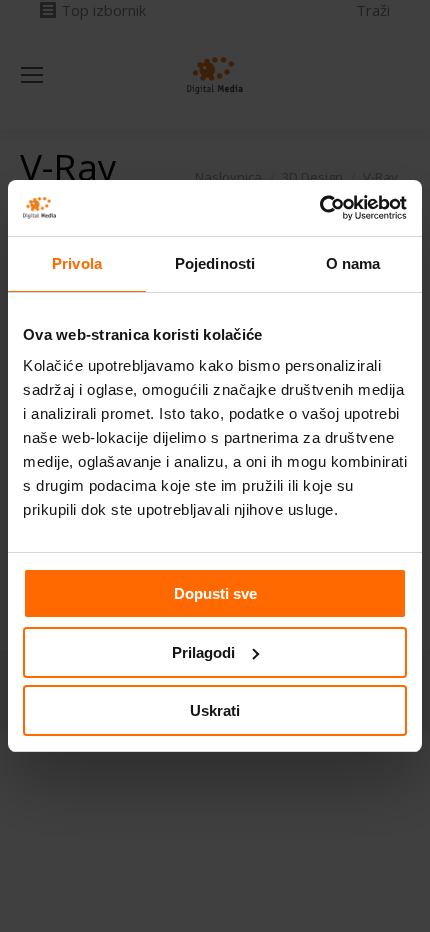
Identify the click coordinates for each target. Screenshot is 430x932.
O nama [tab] (353, 263)
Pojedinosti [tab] (215, 263)
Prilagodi (203, 652)
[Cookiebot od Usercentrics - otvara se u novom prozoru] (319, 208)
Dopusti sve (215, 593)
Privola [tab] (77, 263)
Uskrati (215, 710)
